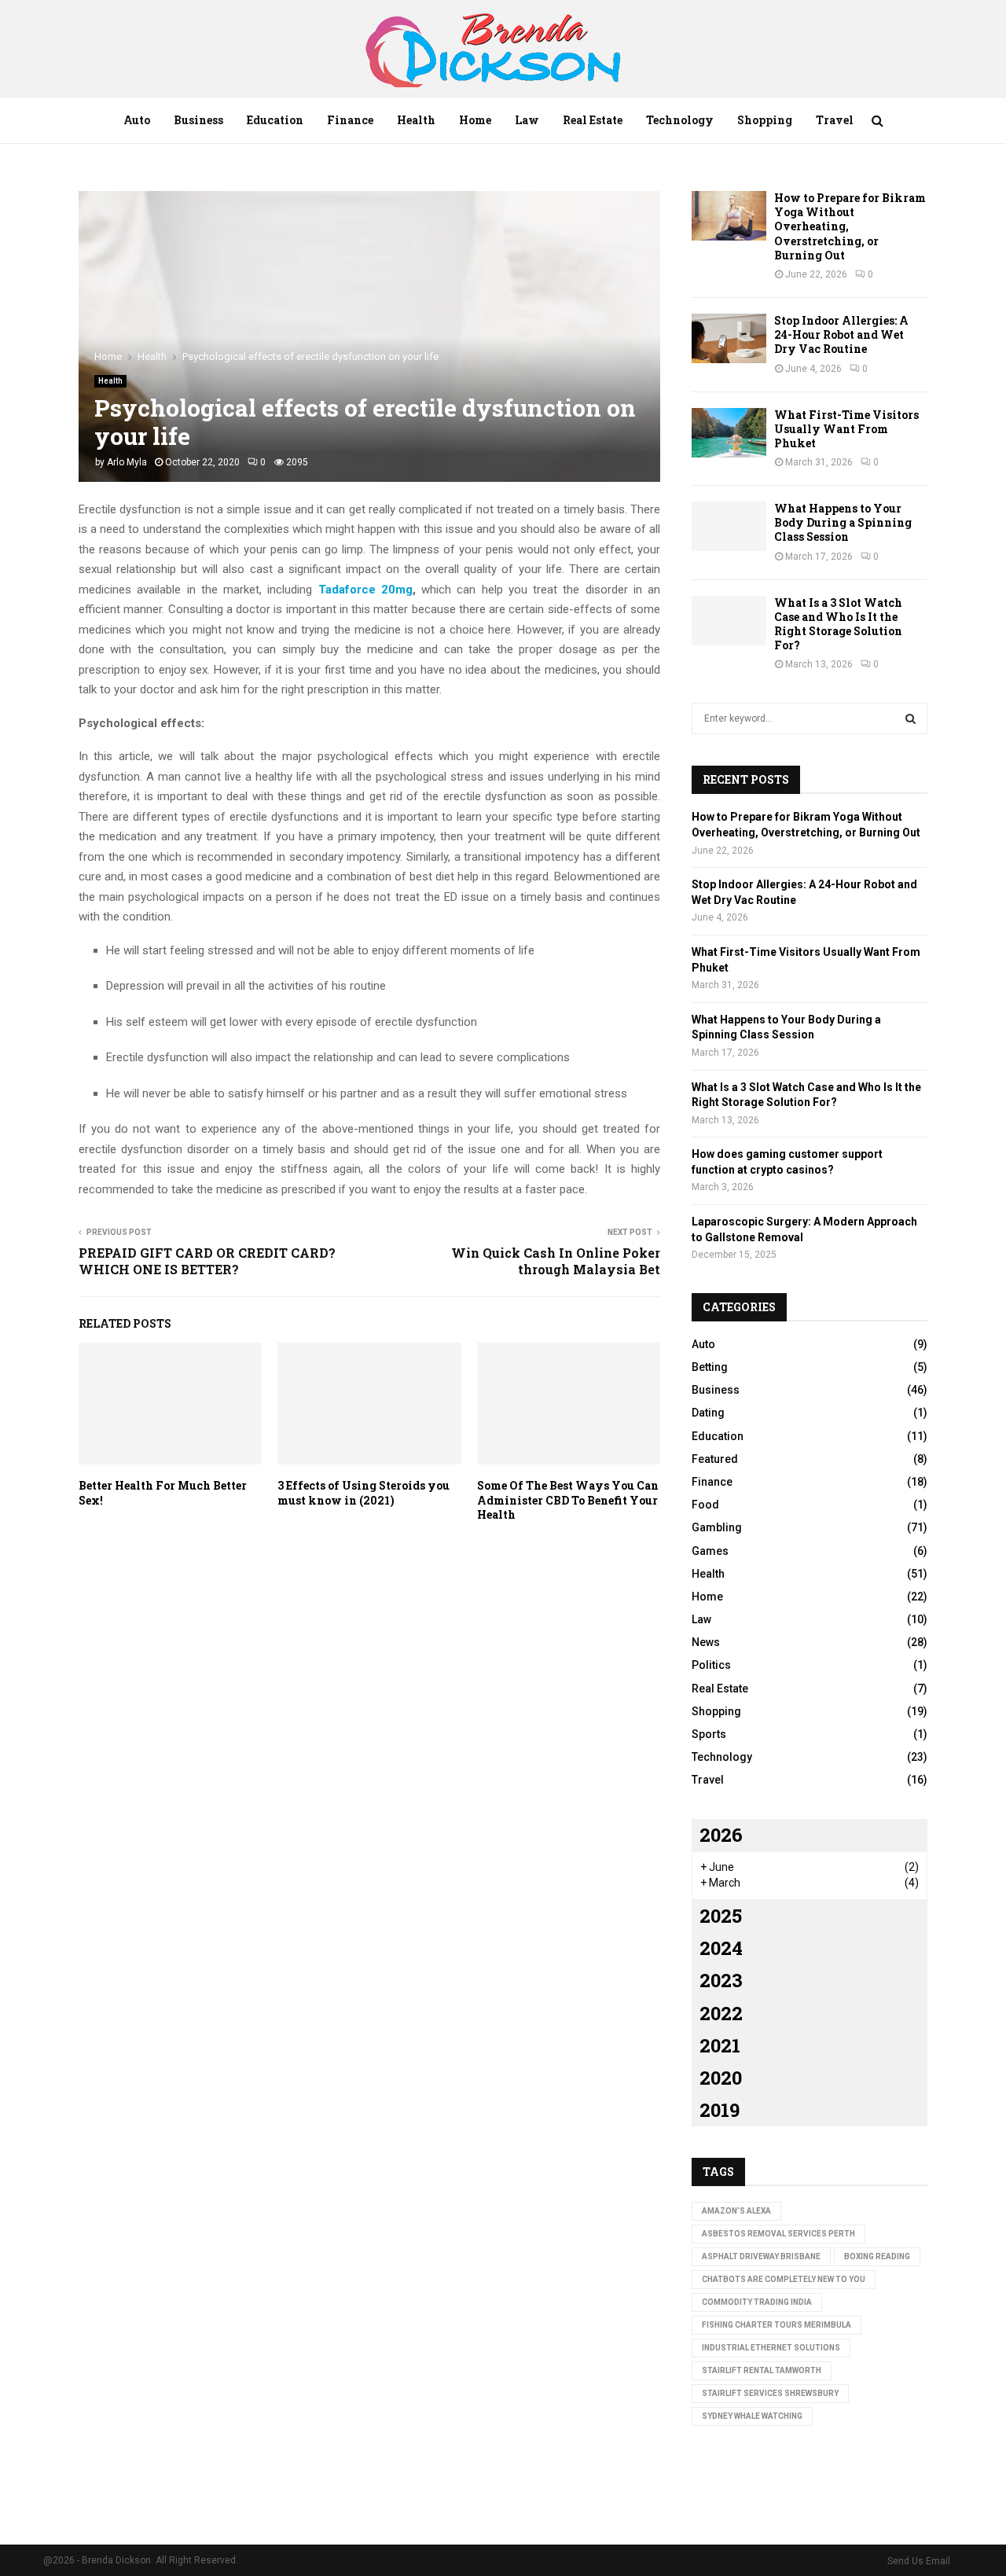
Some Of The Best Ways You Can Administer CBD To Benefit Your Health (568, 1499)
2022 (721, 2013)
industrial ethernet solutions (771, 2348)
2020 (721, 2078)
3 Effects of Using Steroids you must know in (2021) (363, 1492)
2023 (721, 1980)
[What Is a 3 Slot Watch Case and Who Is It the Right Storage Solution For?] (729, 621)
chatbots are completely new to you (784, 2279)
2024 (721, 1948)
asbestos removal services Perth (778, 2234)
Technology (680, 120)
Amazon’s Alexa (736, 2211)
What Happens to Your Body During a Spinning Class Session (843, 522)
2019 (720, 2110)
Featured (715, 1459)
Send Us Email (919, 2561)
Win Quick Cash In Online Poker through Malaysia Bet (556, 1261)
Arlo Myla (127, 462)
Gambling (717, 1527)
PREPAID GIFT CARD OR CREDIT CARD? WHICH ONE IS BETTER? (207, 1261)
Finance (350, 120)
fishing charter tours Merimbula (777, 2325)
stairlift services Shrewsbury (770, 2393)
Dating (708, 1413)
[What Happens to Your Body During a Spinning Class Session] (729, 526)
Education (275, 120)
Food (705, 1505)
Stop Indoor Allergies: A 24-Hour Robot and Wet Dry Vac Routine (841, 334)
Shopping (765, 120)
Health (416, 120)
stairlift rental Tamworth (762, 2370)
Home (475, 120)
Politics (711, 1665)
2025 (721, 1916)
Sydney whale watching (752, 2416)
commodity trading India (757, 2302)
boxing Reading (877, 2256)
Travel (835, 120)
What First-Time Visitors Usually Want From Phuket (846, 429)
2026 (721, 1835)
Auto (137, 120)
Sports (709, 1734)
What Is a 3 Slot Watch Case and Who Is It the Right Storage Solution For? (838, 624)
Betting (710, 1367)
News (706, 1642)
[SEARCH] (911, 718)
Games (710, 1551)
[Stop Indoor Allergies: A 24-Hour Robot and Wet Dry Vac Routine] (729, 338)
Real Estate (593, 120)
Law (527, 120)
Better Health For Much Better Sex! (163, 1492)
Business (198, 120)
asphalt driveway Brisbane (761, 2256)
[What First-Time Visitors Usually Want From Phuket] (729, 433)
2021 (720, 2045)
